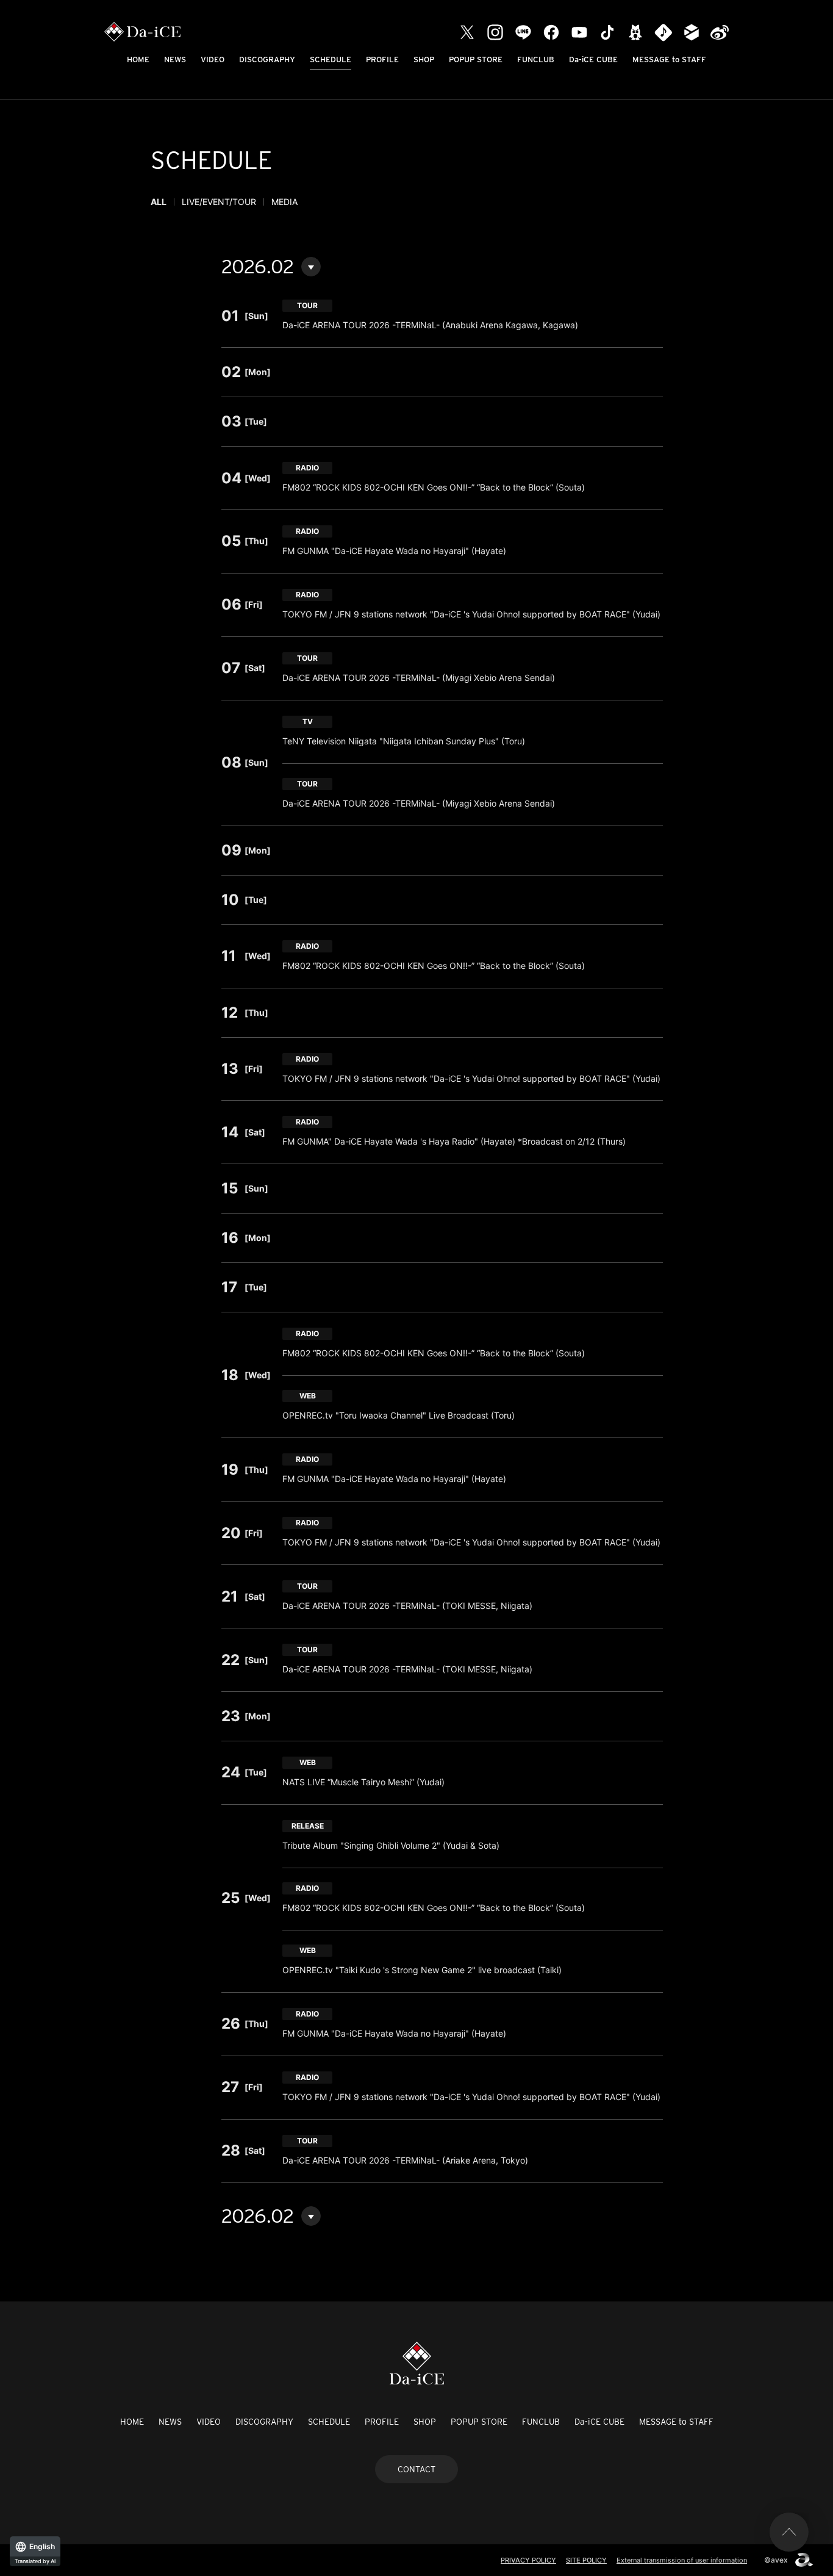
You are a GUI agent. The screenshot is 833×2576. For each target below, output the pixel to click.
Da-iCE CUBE (593, 59)
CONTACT (416, 2469)
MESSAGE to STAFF (669, 59)
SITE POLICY (586, 2560)
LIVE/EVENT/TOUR (219, 202)
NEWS (175, 59)
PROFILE (382, 59)
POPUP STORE (476, 59)
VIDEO (213, 59)
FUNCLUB (536, 59)
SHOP (424, 59)
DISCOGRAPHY (267, 59)
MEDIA (284, 202)
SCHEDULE (331, 59)
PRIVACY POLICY (528, 2560)
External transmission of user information (682, 2560)
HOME (138, 59)
